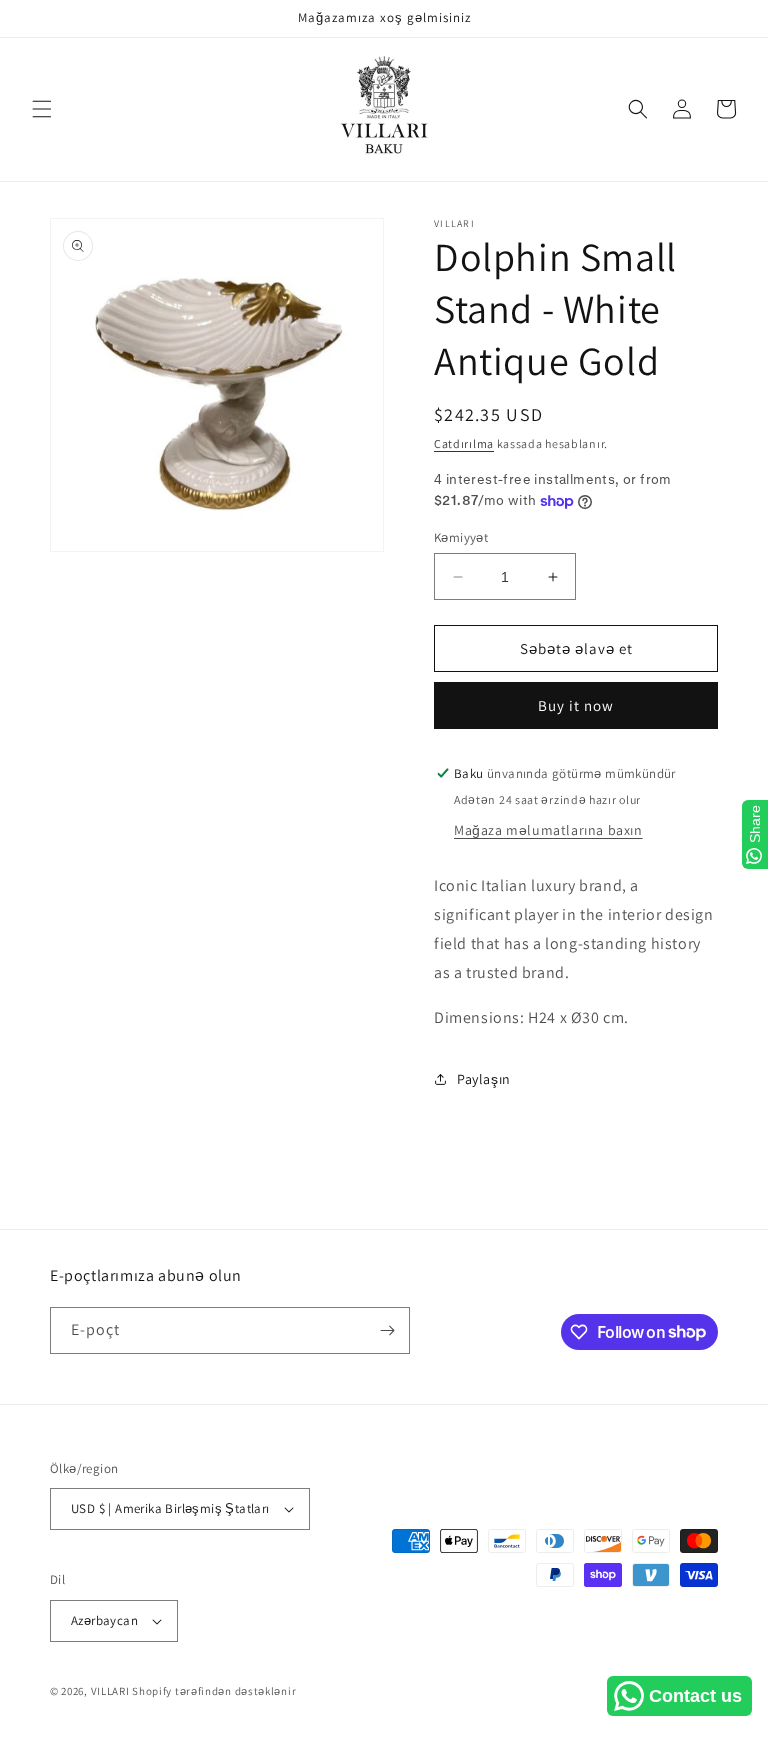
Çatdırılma (464, 443)
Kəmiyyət (461, 537)
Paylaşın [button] (484, 1079)
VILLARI (110, 1691)
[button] (42, 109)
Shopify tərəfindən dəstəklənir (214, 1691)
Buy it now (576, 705)
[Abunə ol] (387, 1330)
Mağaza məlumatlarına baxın (548, 830)
